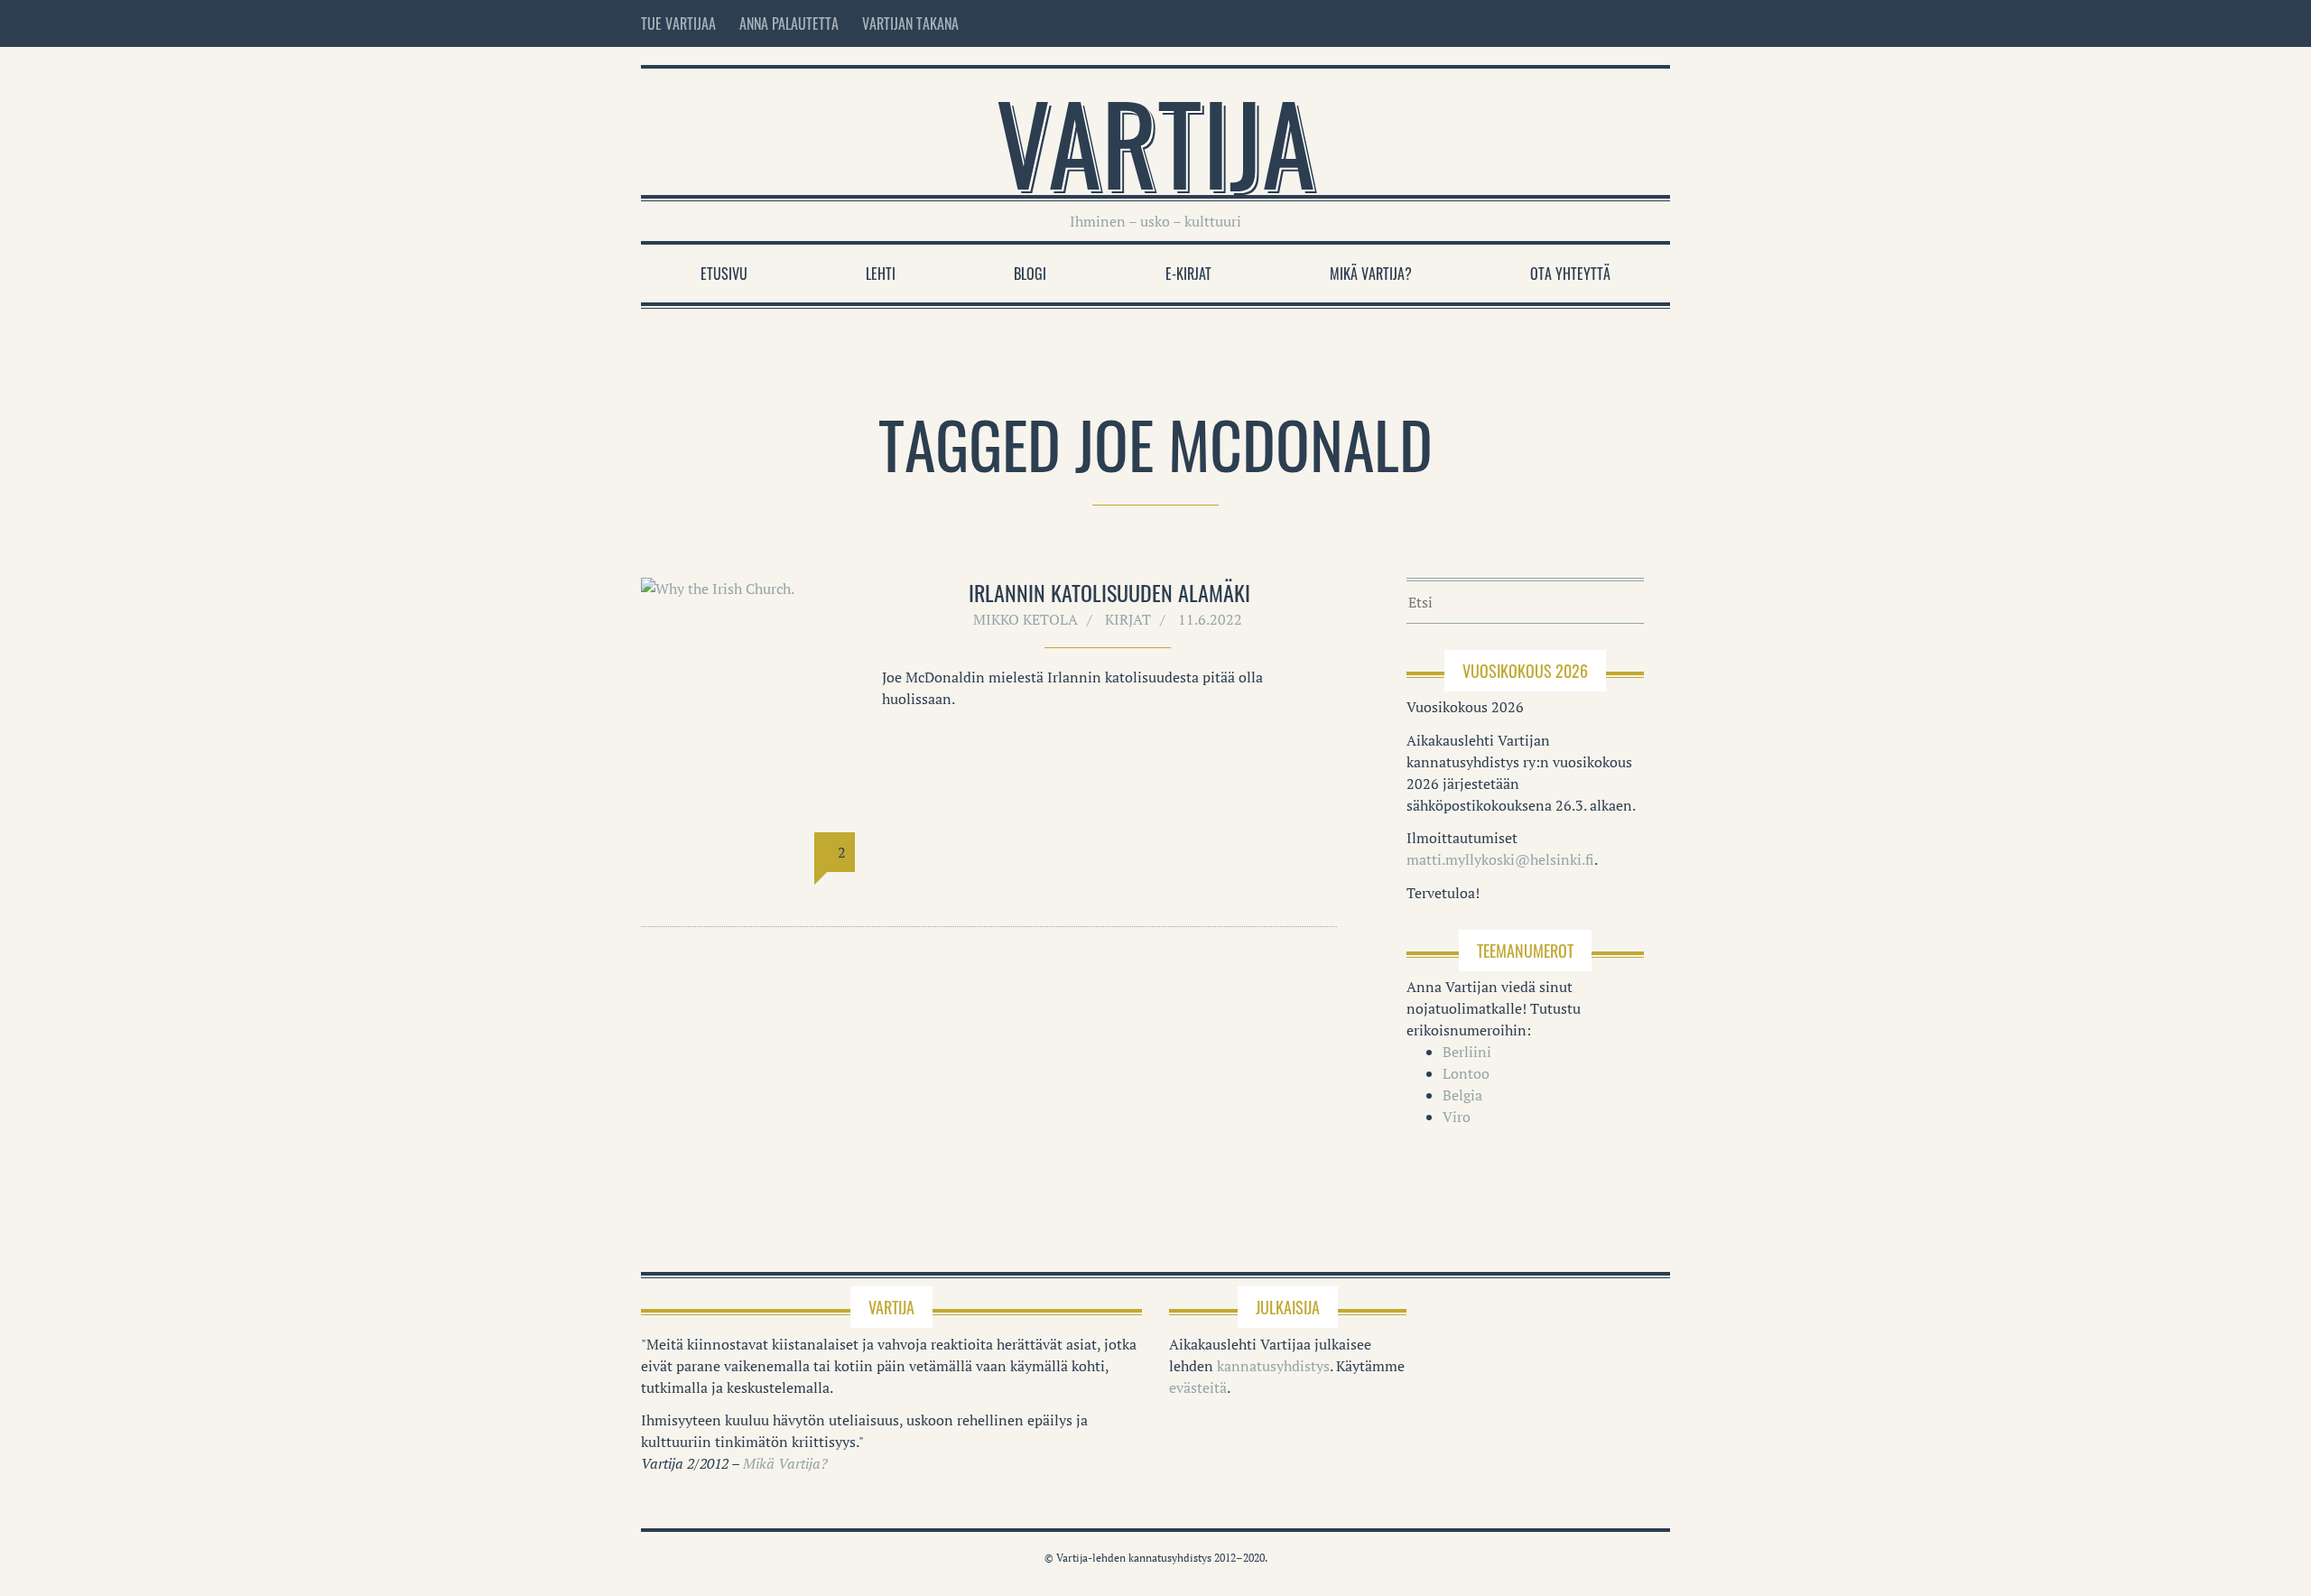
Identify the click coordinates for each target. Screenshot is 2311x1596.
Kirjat (1128, 619)
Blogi (1030, 274)
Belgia (1462, 1095)
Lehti (881, 274)
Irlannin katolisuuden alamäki (1109, 592)
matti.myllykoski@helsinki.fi (1500, 859)
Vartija (1155, 141)
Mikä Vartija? (1371, 274)
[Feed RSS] (1549, 23)
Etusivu (724, 274)
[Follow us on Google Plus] (1657, 23)
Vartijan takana (910, 23)
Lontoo (1466, 1073)
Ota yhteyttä (1570, 274)
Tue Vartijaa (678, 23)
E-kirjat (1188, 274)
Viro (1457, 1117)
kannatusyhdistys (1273, 1366)
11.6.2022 (1210, 619)
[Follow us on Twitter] (1625, 23)
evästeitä (1198, 1387)
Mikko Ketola (1026, 619)
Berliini (1467, 1052)
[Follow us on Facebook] (1587, 23)
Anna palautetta (789, 23)
